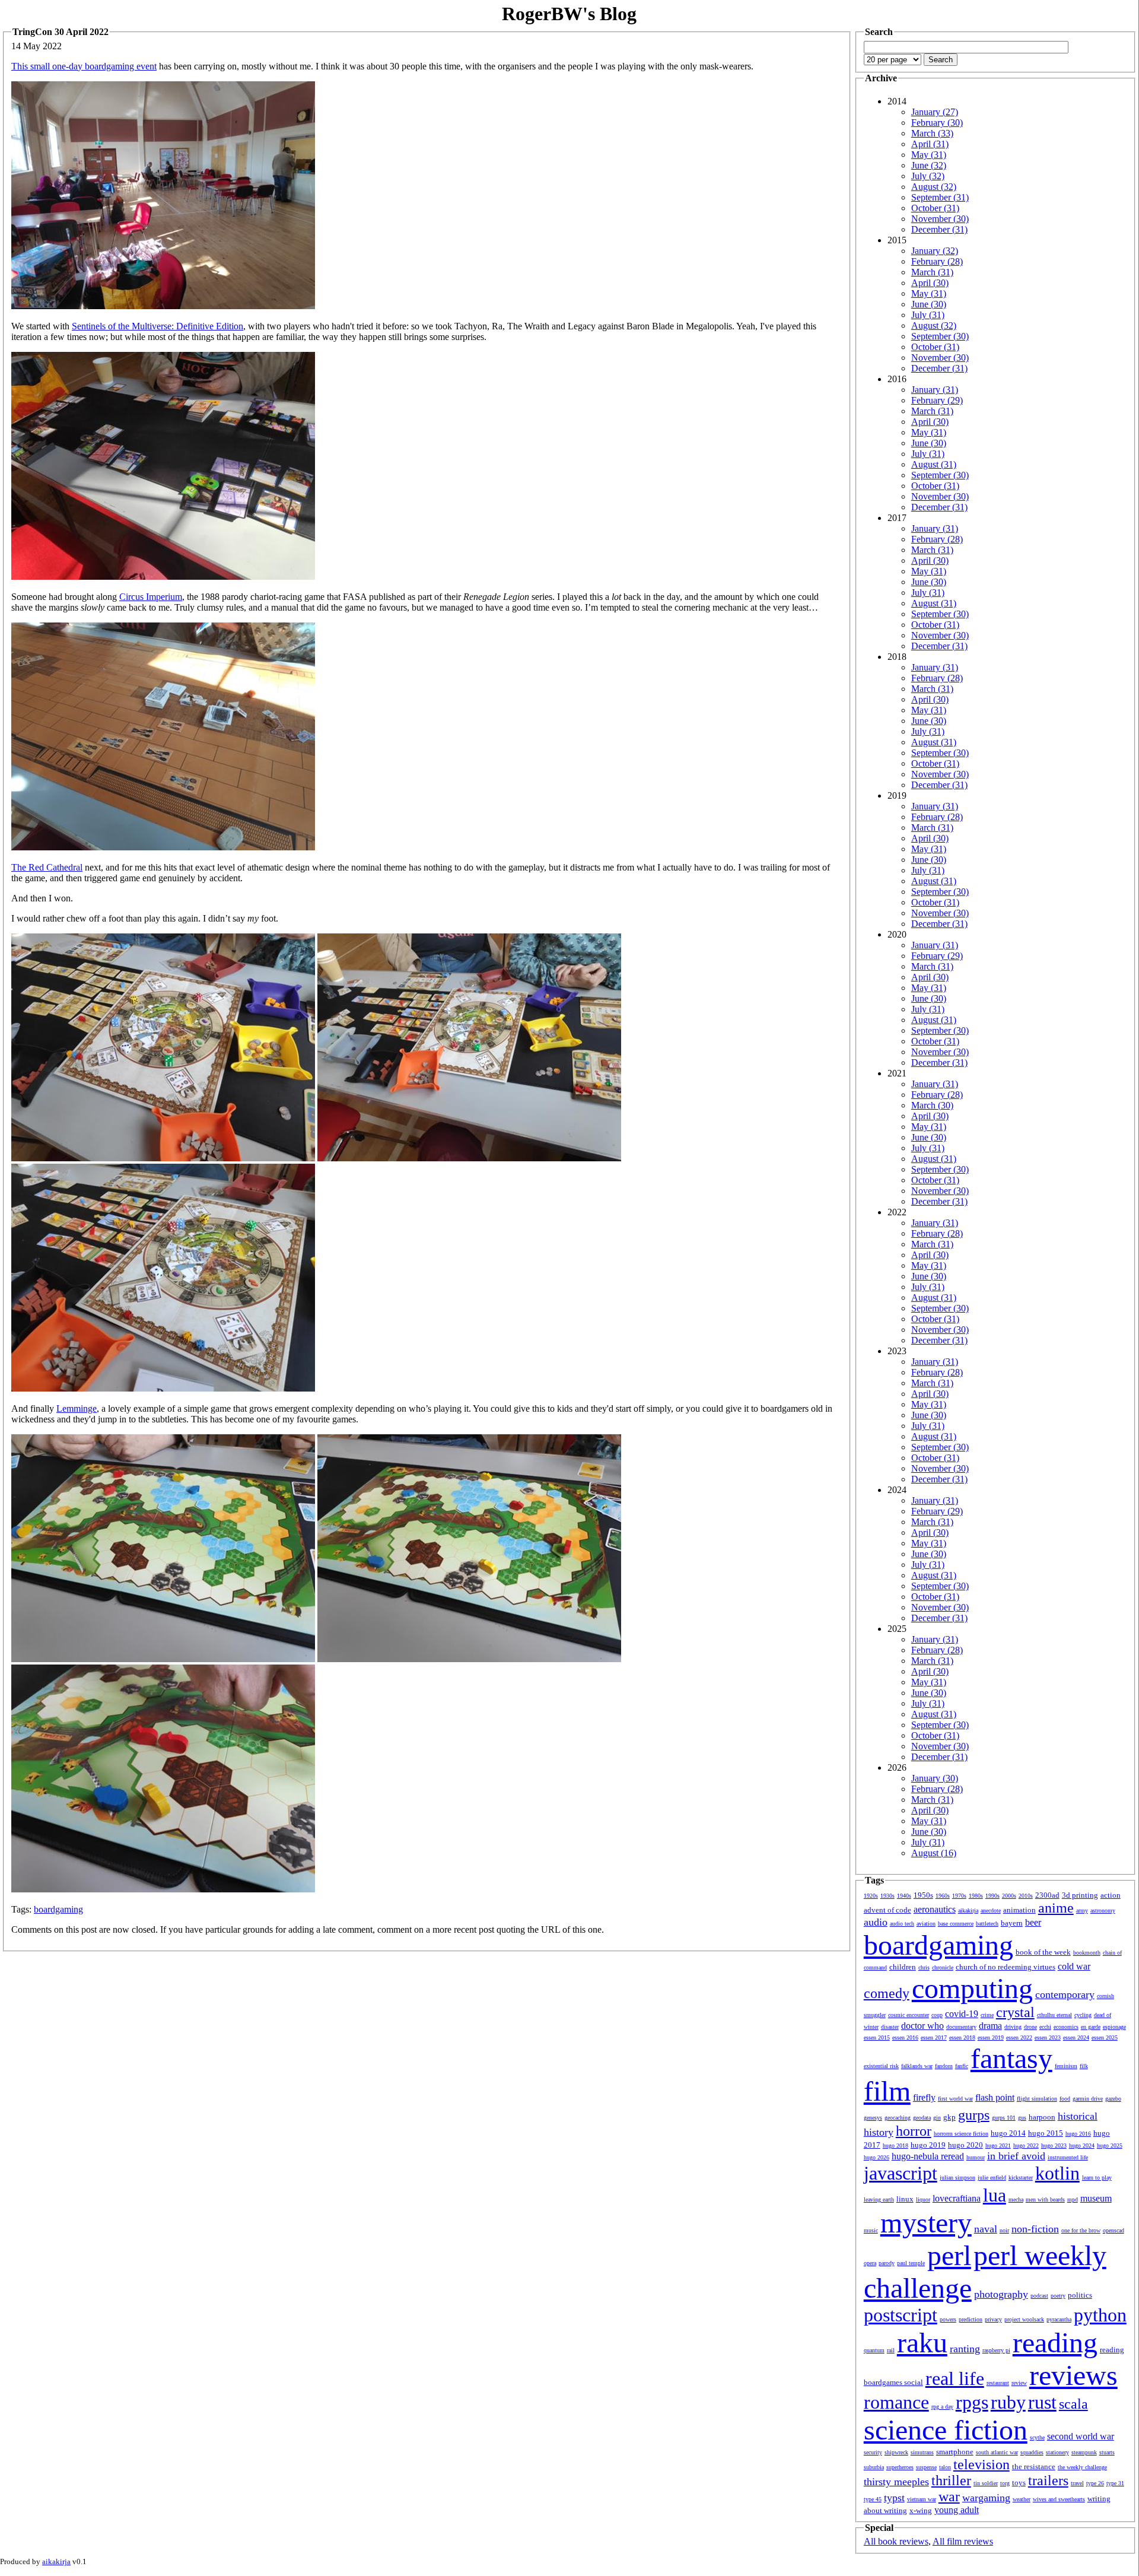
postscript (901, 2315)
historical (1078, 2116)
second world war (1081, 2436)
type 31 (1115, 2483)
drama (990, 2026)
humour (976, 2157)
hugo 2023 (1054, 2145)
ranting (965, 2349)
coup (937, 2015)
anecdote (991, 1910)
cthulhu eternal (1054, 2015)
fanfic (962, 2066)
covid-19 (962, 2014)
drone (1030, 2027)
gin (937, 2118)
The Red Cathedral (47, 867)
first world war (955, 2099)
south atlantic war (997, 2452)
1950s (923, 1895)
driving (1013, 2027)
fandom (944, 2066)
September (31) (940, 197)
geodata (922, 2118)
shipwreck (896, 2452)
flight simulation (1037, 2099)
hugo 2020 (965, 2145)
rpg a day (942, 2407)
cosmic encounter (909, 2015)
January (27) (935, 112)
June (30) (929, 304)
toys (1019, 2483)
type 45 (873, 2499)
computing (972, 1988)
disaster (890, 2027)
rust (1042, 2402)
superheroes (900, 2467)
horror (914, 2131)
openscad (1113, 2230)
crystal (1015, 2012)
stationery (1057, 2452)
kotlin (1057, 2173)
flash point (995, 2097)
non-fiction (1035, 2229)
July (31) (928, 315)
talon (945, 2467)
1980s (976, 1896)
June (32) (929, 165)
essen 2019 (991, 2037)
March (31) (932, 272)
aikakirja (968, 1910)
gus (1022, 2118)
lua (995, 2195)
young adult (957, 2510)
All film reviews (963, 2541)
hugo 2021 (998, 2145)
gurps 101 (1004, 2118)
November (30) (940, 219)
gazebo (1113, 2099)
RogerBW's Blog (569, 14)
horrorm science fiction (961, 2134)
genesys (873, 2118)
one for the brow (1081, 2230)
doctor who (922, 2026)
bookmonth (1087, 1953)
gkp (949, 2117)
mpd (1073, 2199)
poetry (1058, 2296)
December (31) (939, 229)
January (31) (935, 390)
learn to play (1097, 2178)
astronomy (1103, 1910)
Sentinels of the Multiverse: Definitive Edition (158, 326)
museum (1096, 2198)
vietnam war (922, 2499)
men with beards (1045, 2199)
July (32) (928, 176)
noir (1004, 2230)
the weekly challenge (1082, 2467)
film (887, 2091)
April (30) (930, 283)
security (873, 2452)
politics (1080, 2295)
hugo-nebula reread (928, 2156)
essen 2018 (962, 2037)
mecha (1016, 2199)
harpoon (1042, 2117)
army (1082, 1910)
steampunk (1084, 2452)
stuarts (1107, 2452)
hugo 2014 (1008, 2133)
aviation (926, 1924)
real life (955, 2378)
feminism (1066, 2066)
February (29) (937, 400)
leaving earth (879, 2199)
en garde (1091, 2027)
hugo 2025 (1110, 2145)
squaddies (1032, 2452)
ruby (1008, 2402)
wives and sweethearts (1059, 2499)
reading (1055, 2342)
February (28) (937, 261)
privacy (993, 2319)
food (1065, 2099)
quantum (874, 2350)
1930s (887, 1896)
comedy (887, 1993)
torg (1005, 2483)
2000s (1009, 1896)
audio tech (902, 1924)
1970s (959, 1896)
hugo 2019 (928, 2145)
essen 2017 (934, 2037)
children (903, 1967)
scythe (1037, 2437)
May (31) (929, 155)
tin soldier (986, 2483)
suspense (926, 2467)
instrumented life (1068, 2157)
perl (949, 2255)
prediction (971, 2319)
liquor (923, 2199)
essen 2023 (1048, 2037)
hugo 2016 (1078, 2134)
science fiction (946, 2430)
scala (1073, 2404)
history (879, 2132)
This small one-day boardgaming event (84, 66)
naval (986, 2229)
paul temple (911, 2263)
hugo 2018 (895, 2145)
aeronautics (935, 1909)
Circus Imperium (151, 597)
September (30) (940, 336)
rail (891, 2350)
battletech (987, 1924)
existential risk (881, 2066)
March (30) (932, 1105)
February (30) (937, 123)
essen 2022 (1019, 2037)
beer (1033, 1922)
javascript (901, 2173)
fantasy (1011, 2058)
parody (887, 2263)
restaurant (998, 2383)
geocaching (898, 2118)
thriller (951, 2480)
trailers (1048, 2480)
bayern (1012, 1923)
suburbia (874, 2467)
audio (876, 1922)
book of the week (1043, 1952)
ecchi (1045, 2027)
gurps (974, 2115)
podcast (1039, 2296)
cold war (1074, 1966)
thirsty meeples (896, 2482)
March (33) (932, 133)
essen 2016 (905, 2037)
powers (948, 2319)
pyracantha (1059, 2319)
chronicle (943, 1967)
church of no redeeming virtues (1006, 1967)
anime (1056, 1908)
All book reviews (896, 2541)
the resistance (1034, 2467)
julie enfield (992, 2178)
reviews (1073, 2375)
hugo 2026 (876, 2157)
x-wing (921, 2510)
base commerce (956, 1924)
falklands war (917, 2066)
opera (870, 2263)
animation (1019, 1910)
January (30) (935, 1778)
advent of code (887, 1910)
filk (1084, 2066)
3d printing (1080, 1895)
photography (1001, 2294)
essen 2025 (1105, 2037)
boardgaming (58, 1909)
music (871, 2230)
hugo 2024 (1082, 2145)
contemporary (1065, 1994)
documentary (961, 2027)
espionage (1114, 2027)
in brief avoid (1016, 2156)
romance (896, 2402)
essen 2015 (877, 2037)
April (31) (930, 144)
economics (1066, 2027)
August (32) (934, 187)
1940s (904, 1896)
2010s (1026, 1896)
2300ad (1047, 1895)
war (949, 2496)
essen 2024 (1076, 2037)
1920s (871, 1896)
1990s (992, 1896)
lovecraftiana (957, 2198)
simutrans (922, 2452)
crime (987, 2015)
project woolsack (1024, 2319)
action (1111, 1895)
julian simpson (957, 2178)
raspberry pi (996, 2350)
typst (894, 2498)
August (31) (934, 464)
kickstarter (1021, 2178)
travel (1077, 2483)
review (1019, 2383)
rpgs (972, 2402)
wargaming (986, 2498)
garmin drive (1088, 2099)
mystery (926, 2223)
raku (922, 2342)
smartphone (955, 2452)
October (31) (935, 208)
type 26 (1095, 2483)
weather (1022, 2499)
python (1100, 2315)
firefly (924, 2097)
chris (924, 1967)
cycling (1083, 2015)
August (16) (934, 1853)
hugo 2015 (1046, 2133)
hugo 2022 (1026, 2145)
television (981, 2464)
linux (905, 2199)
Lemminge (77, 1408)
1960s (943, 1896)
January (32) (935, 251)
